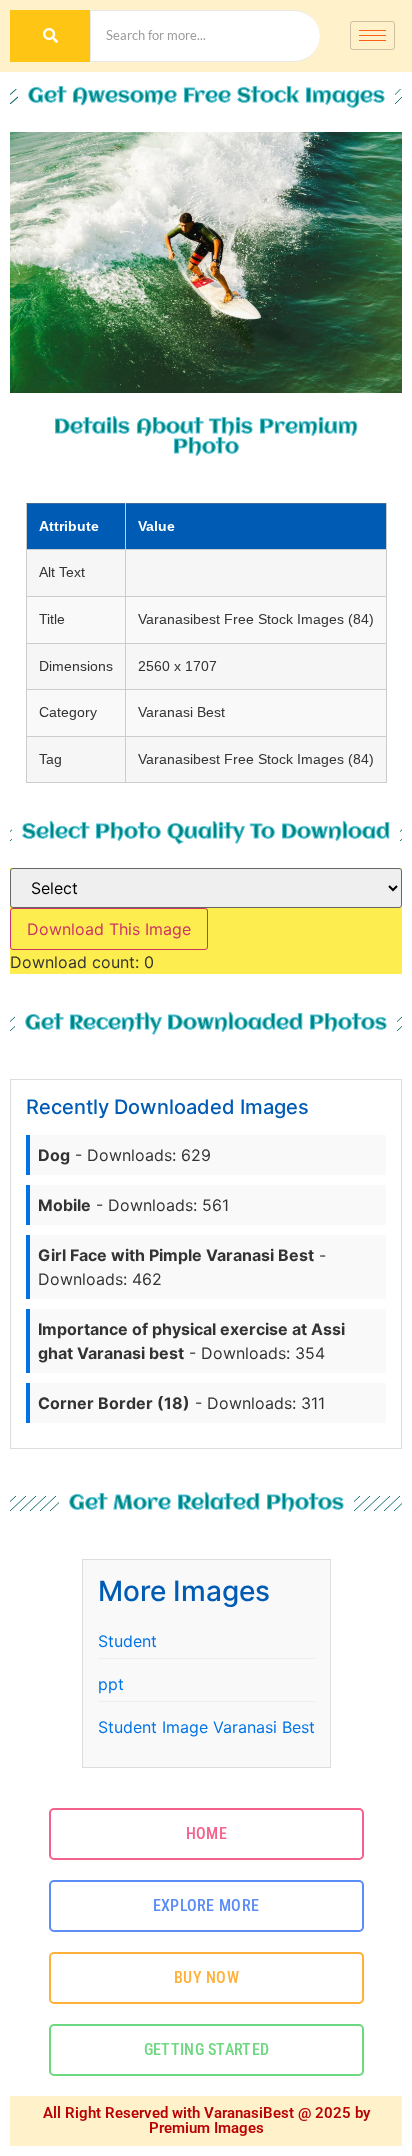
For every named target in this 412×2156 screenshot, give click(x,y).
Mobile (64, 1205)
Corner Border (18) (114, 1403)
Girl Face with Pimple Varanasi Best (176, 1255)
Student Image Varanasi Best (206, 1727)
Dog (54, 1155)
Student (127, 1641)
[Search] (50, 36)
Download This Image (109, 929)
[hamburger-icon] (372, 35)
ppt (111, 1684)
